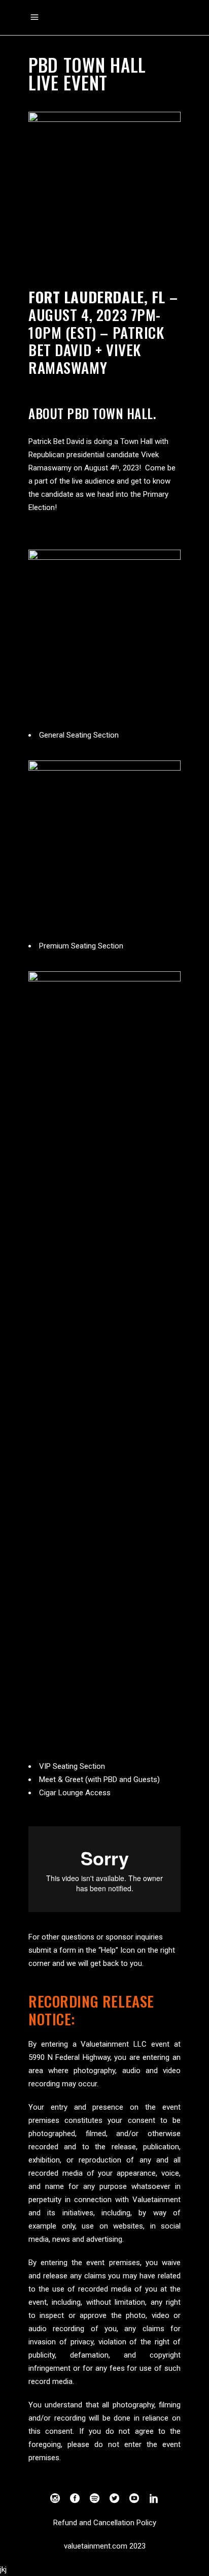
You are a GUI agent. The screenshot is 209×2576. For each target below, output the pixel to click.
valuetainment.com (96, 2546)
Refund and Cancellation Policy (105, 2523)
